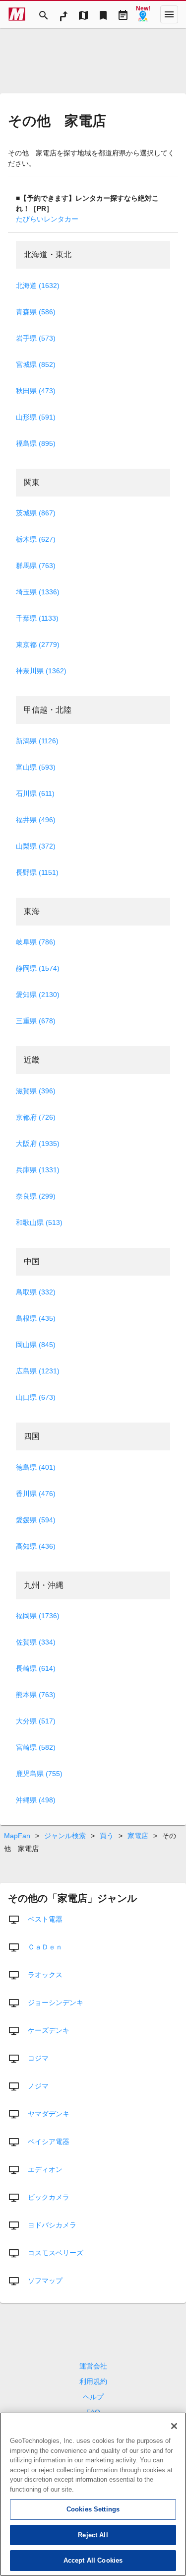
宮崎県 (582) (36, 1747)
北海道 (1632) (38, 286)
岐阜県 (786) (36, 942)
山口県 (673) (36, 1397)
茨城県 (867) (36, 513)
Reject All (93, 2535)
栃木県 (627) (36, 539)
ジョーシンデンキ (56, 2003)
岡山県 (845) (36, 1345)
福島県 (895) (36, 443)
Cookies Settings (93, 2509)
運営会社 (93, 2366)
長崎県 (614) (36, 1668)
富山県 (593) (36, 767)
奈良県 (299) (36, 1196)
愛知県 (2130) (38, 995)
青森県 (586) (36, 312)
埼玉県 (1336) (38, 592)
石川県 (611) (35, 793)
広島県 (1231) (38, 1371)
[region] (93, 2494)
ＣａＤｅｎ (45, 1947)
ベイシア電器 (49, 2142)
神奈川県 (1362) (41, 671)
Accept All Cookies (93, 2560)
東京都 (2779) (38, 644)
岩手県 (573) (36, 338)
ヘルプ (93, 2397)
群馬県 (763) (36, 566)
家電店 (138, 1836)
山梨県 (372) (36, 846)
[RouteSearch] (63, 14)
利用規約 (93, 2381)
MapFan (17, 1836)
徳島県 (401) (36, 1467)
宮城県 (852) (36, 364)
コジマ (38, 2058)
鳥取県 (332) (36, 1292)
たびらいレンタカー (47, 219)
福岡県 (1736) (38, 1616)
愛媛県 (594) (36, 1520)
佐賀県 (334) (36, 1642)
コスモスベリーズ (56, 2253)
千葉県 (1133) (37, 618)
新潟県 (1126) (37, 741)
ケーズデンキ (49, 2030)
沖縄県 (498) (36, 1800)
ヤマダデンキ (49, 2114)
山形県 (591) (36, 417)
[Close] (174, 2426)
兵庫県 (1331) (38, 1170)
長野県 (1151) (37, 872)
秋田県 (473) (36, 391)
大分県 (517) (36, 1721)
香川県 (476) (36, 1494)
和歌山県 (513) (39, 1222)
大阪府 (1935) (38, 1144)
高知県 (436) (36, 1546)
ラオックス (45, 1975)
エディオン (45, 2169)
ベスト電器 (45, 1919)
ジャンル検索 (65, 1836)
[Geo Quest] (143, 14)
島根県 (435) (36, 1318)
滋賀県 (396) (36, 1091)
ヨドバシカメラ (52, 2225)
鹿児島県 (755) (39, 1774)
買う (107, 1836)
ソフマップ (45, 2281)
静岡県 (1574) (38, 968)
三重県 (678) (36, 1021)
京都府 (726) (36, 1117)
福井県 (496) (36, 820)
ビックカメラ (49, 2197)
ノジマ (38, 2086)
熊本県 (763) (36, 1695)
